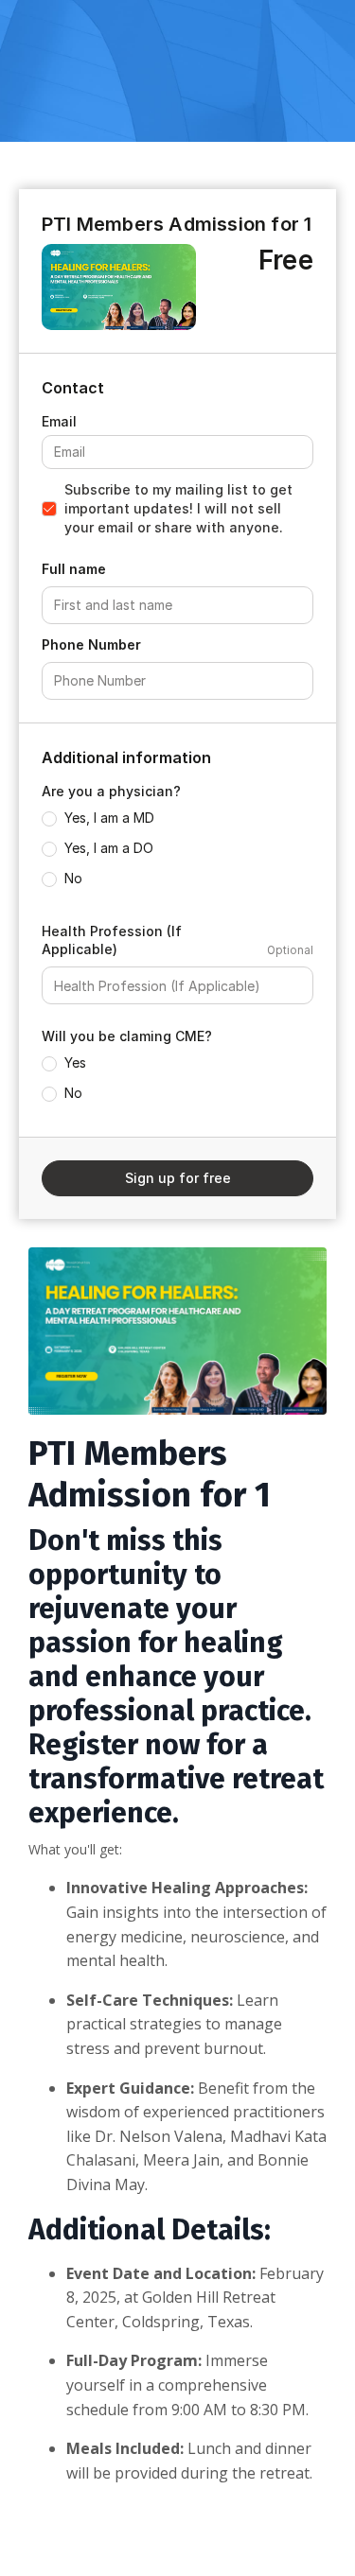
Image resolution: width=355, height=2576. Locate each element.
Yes (75, 1062)
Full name (74, 569)
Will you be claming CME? (127, 1036)
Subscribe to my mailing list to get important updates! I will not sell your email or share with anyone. (178, 508)
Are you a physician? (111, 791)
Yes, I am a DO (109, 848)
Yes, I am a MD (109, 818)
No (73, 878)
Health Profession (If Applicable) (112, 940)
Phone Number (91, 644)
